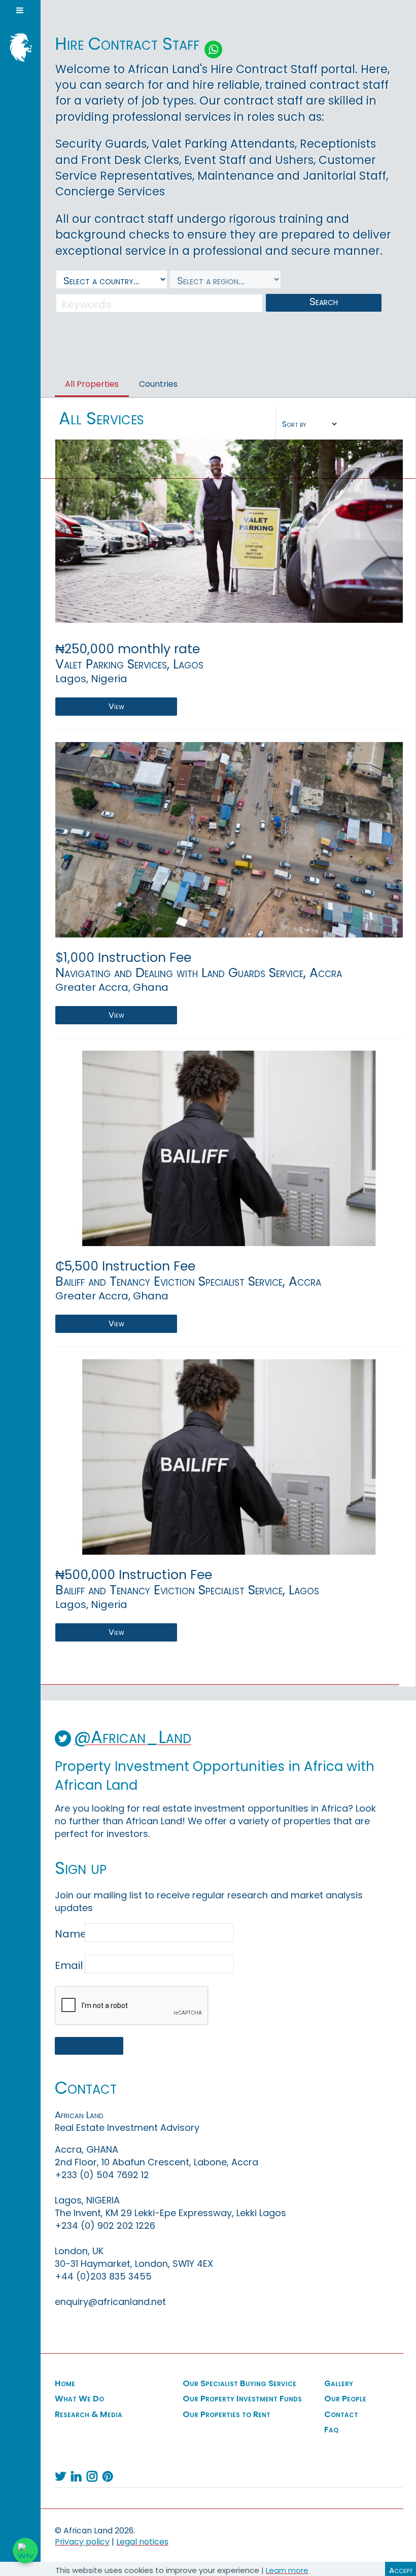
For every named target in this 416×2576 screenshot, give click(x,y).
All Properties (92, 384)
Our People (345, 2399)
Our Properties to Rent (227, 2415)
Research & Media (89, 2415)
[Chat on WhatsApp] (25, 2551)
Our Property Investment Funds (242, 2399)
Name (69, 1934)
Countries (158, 384)
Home (65, 2384)
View (116, 706)
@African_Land (133, 1737)
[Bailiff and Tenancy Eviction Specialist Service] (229, 1148)
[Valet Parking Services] (229, 531)
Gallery (339, 2384)
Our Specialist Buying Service (239, 2384)
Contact (341, 2415)
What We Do (79, 2399)
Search (324, 302)
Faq (331, 2430)
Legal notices (142, 2542)
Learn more (287, 2570)
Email (69, 1965)
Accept (401, 2570)
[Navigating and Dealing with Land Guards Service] (229, 839)
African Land (18, 46)
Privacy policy (82, 2542)
